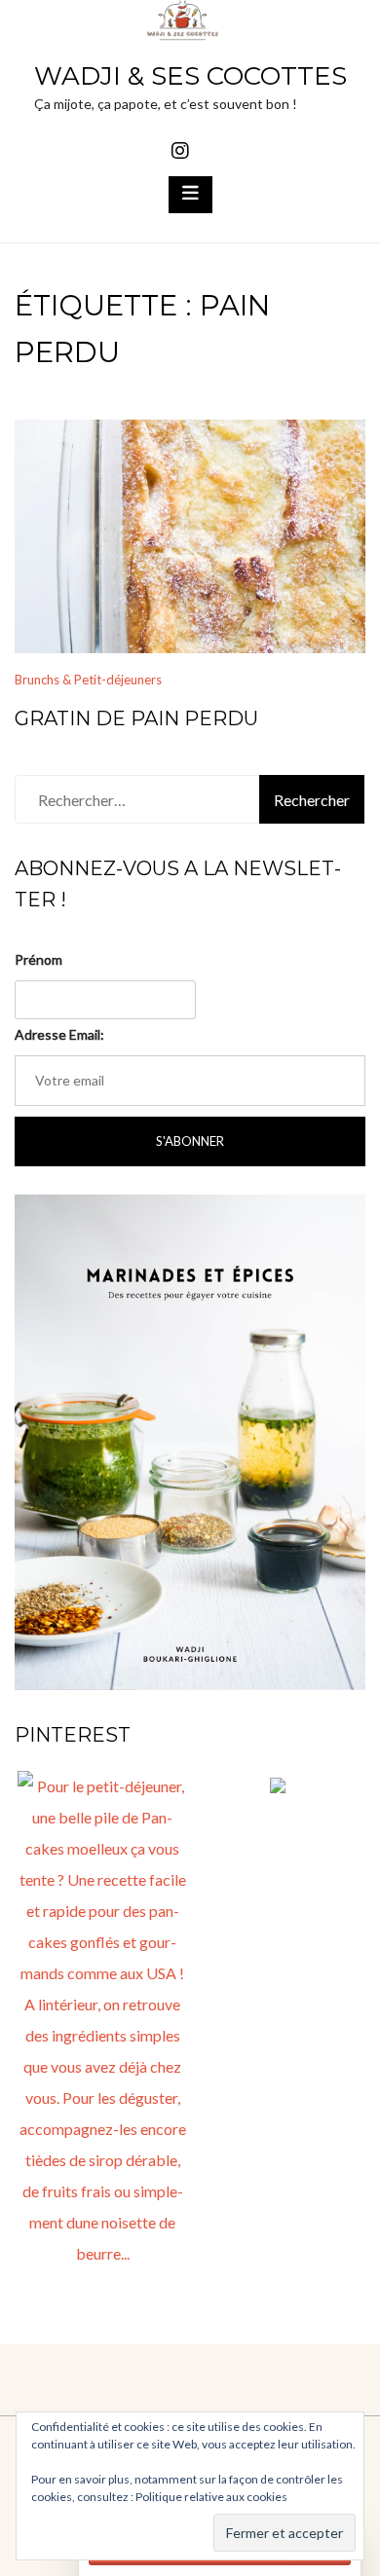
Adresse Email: (59, 1034)
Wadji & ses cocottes (190, 76)
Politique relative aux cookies (211, 2497)
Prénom (38, 959)
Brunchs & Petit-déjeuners (88, 680)
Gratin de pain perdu (136, 718)
